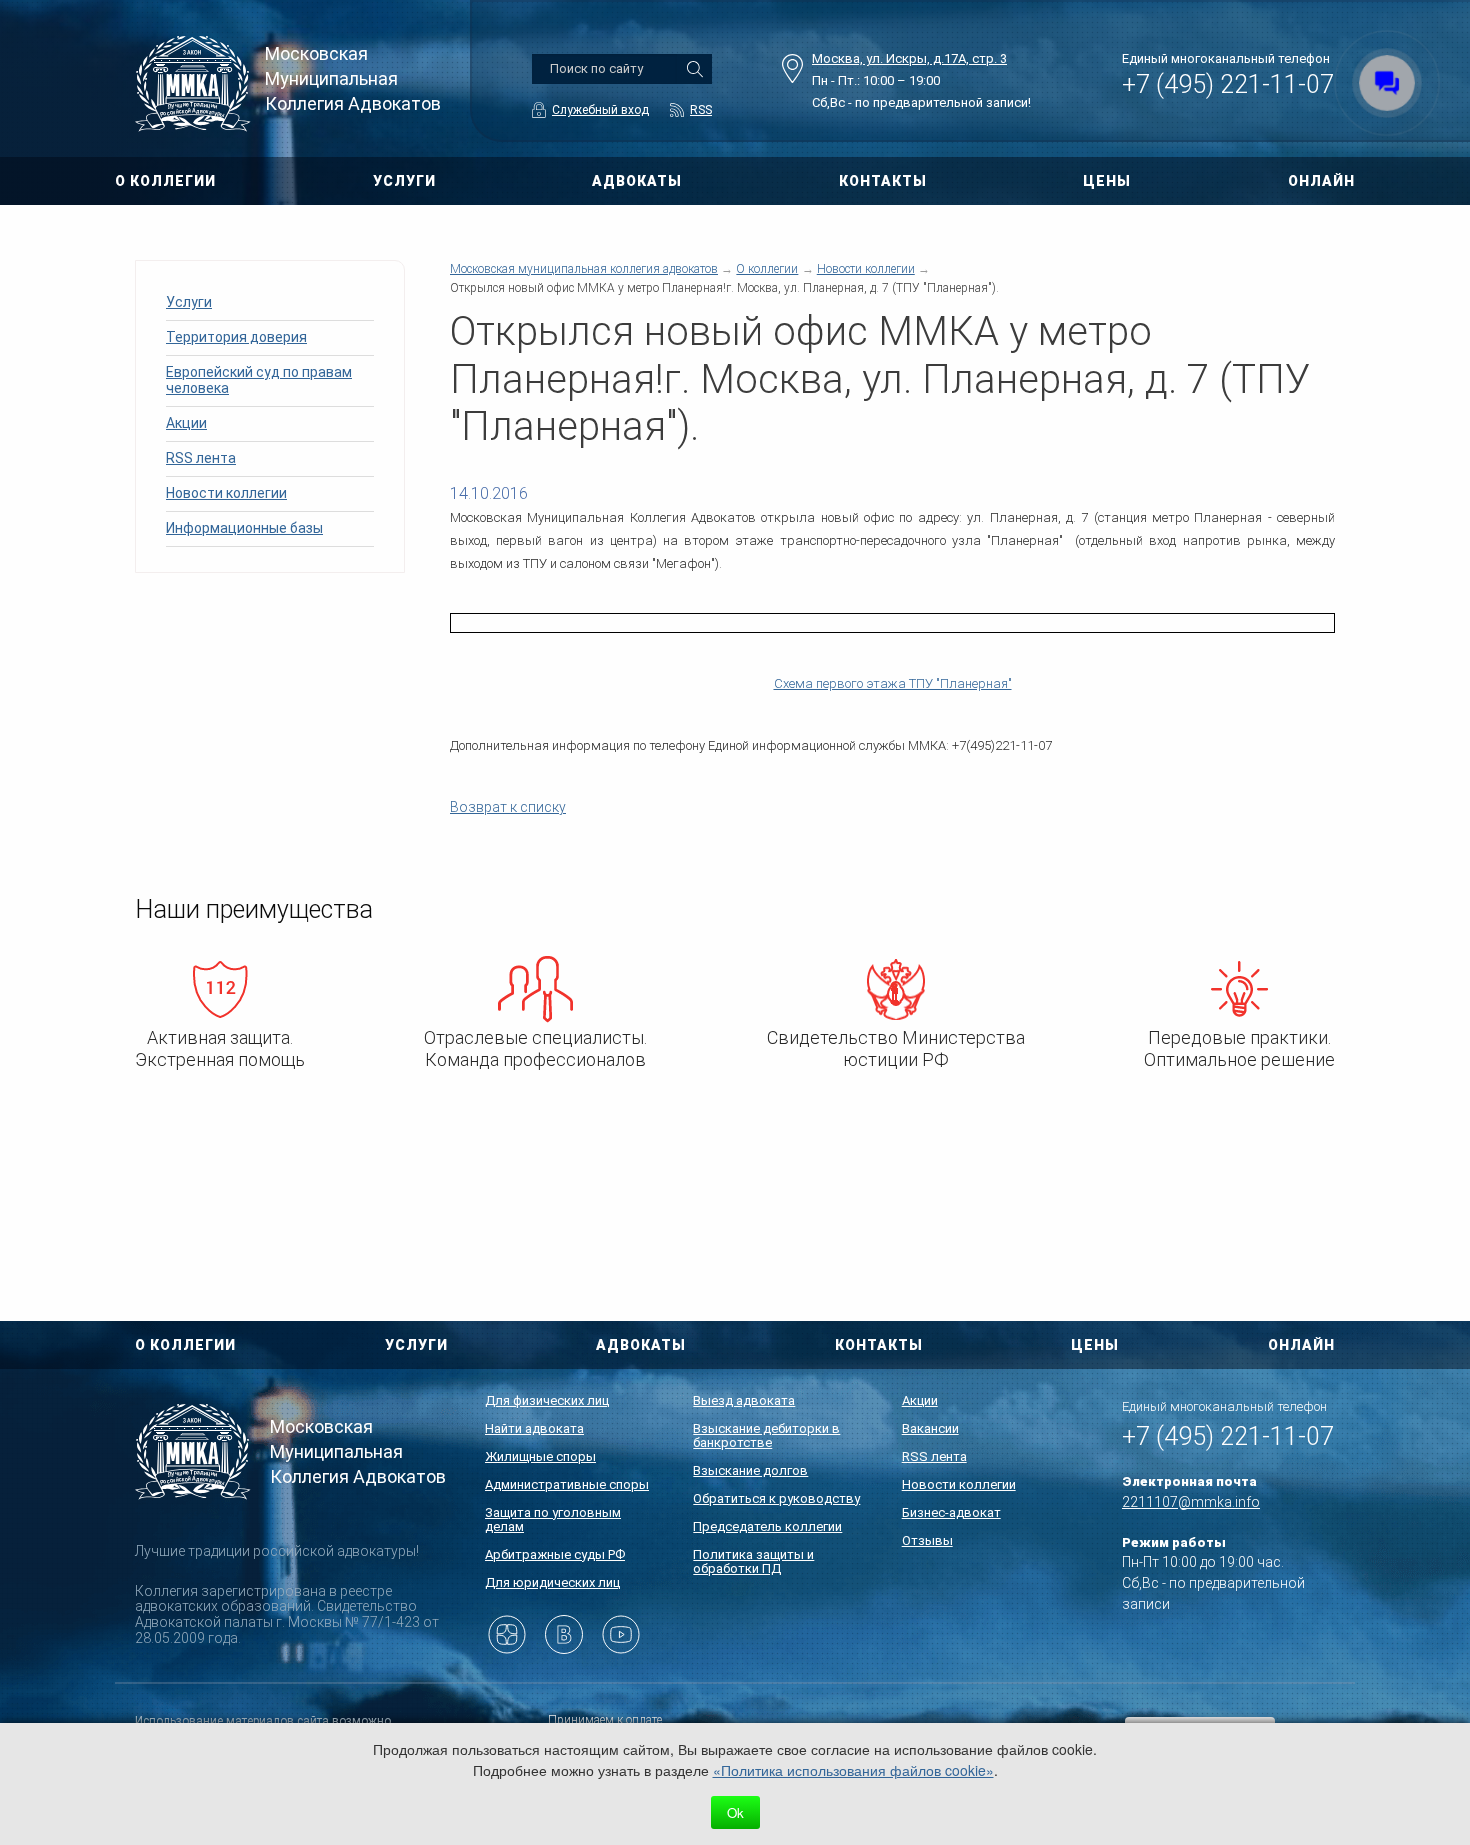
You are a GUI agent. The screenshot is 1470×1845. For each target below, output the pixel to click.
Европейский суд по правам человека (259, 380)
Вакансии (930, 1428)
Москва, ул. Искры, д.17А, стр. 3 (909, 58)
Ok (735, 1812)
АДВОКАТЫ (637, 181)
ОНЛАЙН (1321, 181)
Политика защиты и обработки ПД (753, 1561)
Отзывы (927, 1540)
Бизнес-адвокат (951, 1512)
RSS (701, 110)
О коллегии (767, 269)
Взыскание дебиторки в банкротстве (766, 1435)
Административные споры (567, 1484)
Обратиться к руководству (776, 1498)
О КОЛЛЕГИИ (165, 181)
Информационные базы (244, 528)
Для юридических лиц (552, 1582)
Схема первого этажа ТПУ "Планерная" (893, 683)
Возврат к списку (508, 807)
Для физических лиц (547, 1400)
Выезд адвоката (744, 1400)
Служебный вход (600, 110)
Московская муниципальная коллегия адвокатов (584, 269)
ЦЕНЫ (1107, 181)
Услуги (189, 302)
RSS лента (201, 458)
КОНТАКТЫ (883, 181)
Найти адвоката (534, 1428)
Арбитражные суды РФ (555, 1554)
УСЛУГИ (404, 181)
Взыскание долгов (750, 1470)
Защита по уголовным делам (553, 1519)
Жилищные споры (540, 1456)
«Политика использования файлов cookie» (853, 1770)
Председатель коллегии (767, 1526)
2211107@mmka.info (1191, 1502)
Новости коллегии (226, 493)
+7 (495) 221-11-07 (1228, 84)
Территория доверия (236, 337)
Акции (186, 423)
